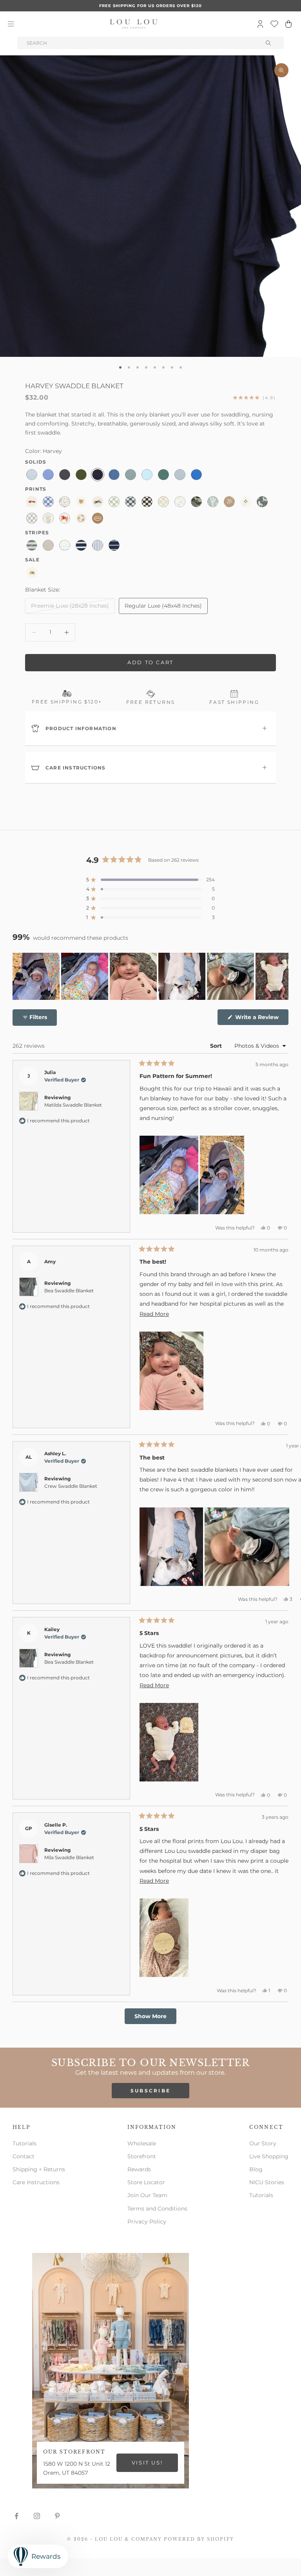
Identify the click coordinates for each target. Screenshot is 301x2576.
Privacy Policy (147, 2222)
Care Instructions (36, 2182)
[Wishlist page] (274, 24)
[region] (150, 976)
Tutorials (24, 2143)
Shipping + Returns (39, 2169)
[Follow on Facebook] (16, 2516)
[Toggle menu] (11, 24)
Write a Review (261, 1019)
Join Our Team (147, 2195)
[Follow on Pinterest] (57, 2516)
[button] (150, 880)
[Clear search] (269, 43)
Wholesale (142, 2143)
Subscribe (151, 2091)
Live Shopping (269, 2156)
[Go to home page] (134, 24)
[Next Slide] (282, 976)
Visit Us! (147, 2463)
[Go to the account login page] (260, 24)
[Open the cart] (288, 24)
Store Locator (146, 2182)
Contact (24, 2156)
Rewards (139, 2169)
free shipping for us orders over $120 (150, 6)
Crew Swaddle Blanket (71, 1486)
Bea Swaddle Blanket (69, 1291)
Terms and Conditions (157, 2209)
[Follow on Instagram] (37, 2516)
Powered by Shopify (199, 2539)
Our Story (263, 2143)
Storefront (142, 2156)
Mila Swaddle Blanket (69, 1857)
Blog (256, 2169)
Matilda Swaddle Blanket (73, 1105)
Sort (217, 1046)
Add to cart (150, 662)
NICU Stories (267, 2182)
